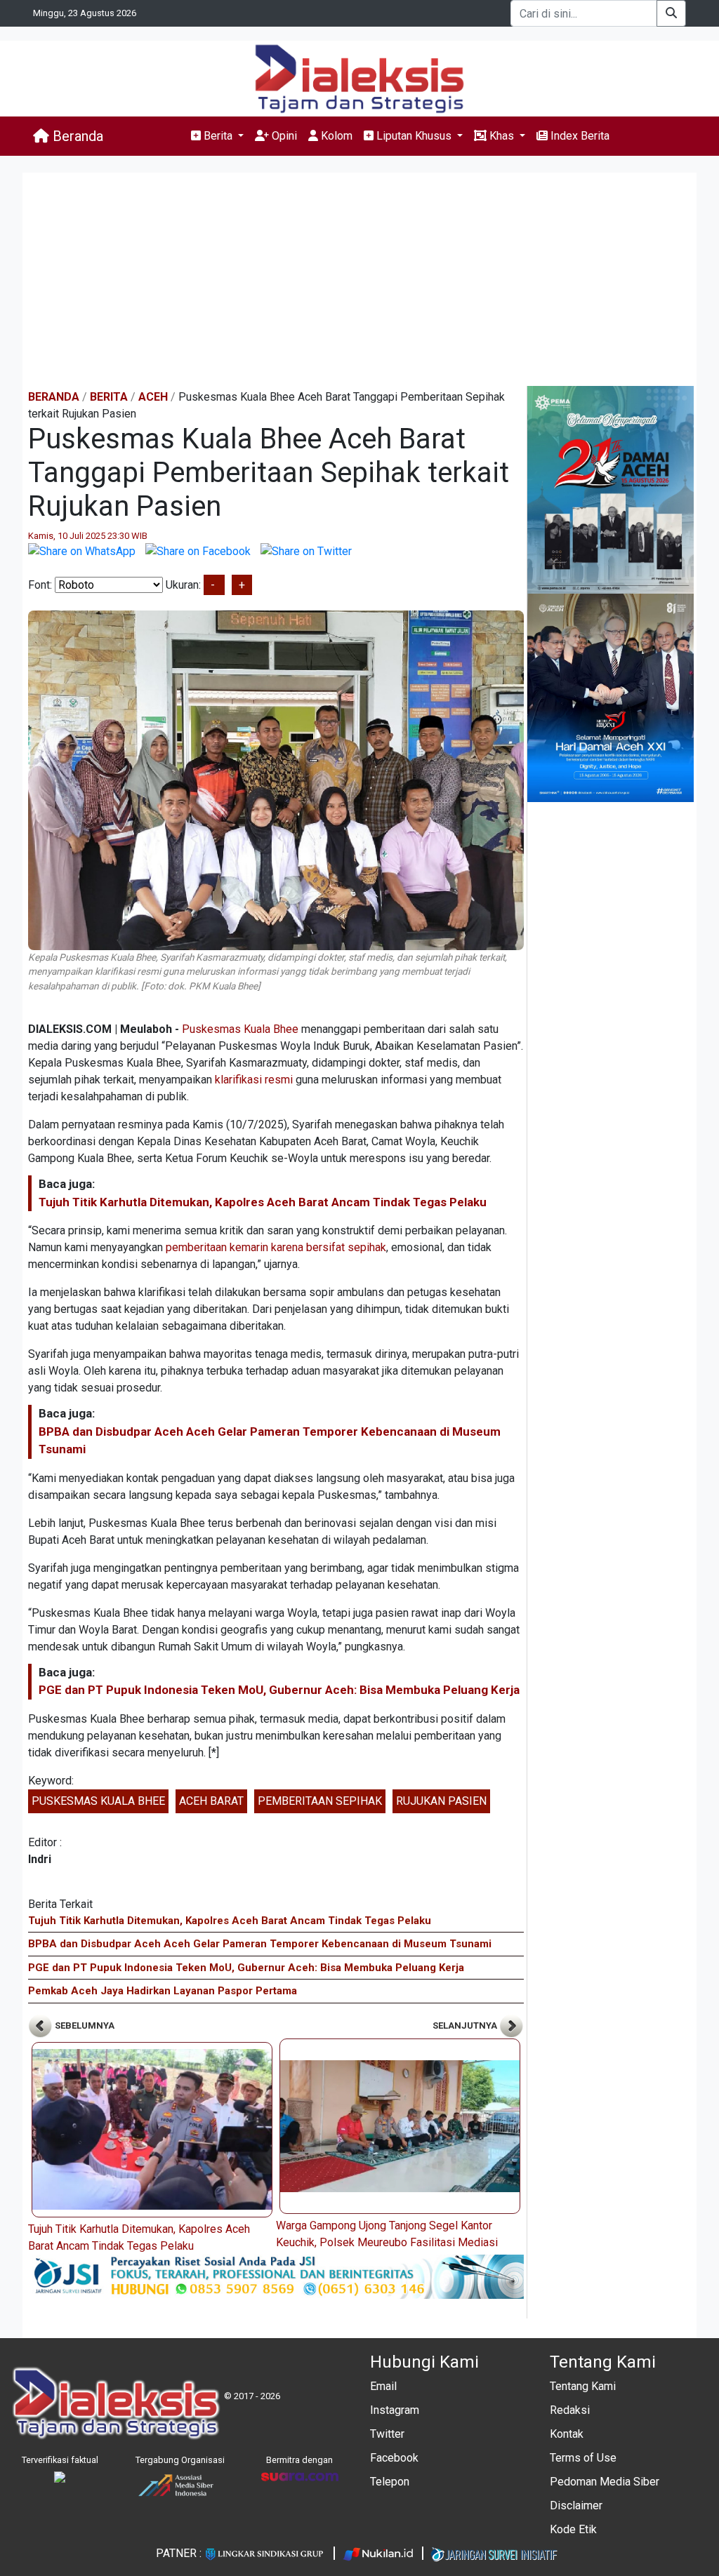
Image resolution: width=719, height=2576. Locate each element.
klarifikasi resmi (254, 1080)
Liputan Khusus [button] (414, 136)
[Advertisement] (359, 281)
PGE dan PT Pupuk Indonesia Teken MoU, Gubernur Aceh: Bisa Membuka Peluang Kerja (279, 1690)
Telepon (390, 2482)
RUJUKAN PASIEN (441, 1801)
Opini (283, 136)
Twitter (387, 2434)
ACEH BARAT (211, 1801)
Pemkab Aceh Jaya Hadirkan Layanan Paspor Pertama (163, 1991)
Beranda (76, 136)
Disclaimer (576, 2505)
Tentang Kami (583, 2386)
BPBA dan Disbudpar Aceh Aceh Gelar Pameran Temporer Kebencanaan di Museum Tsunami (260, 1944)
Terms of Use (583, 2458)
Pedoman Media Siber (605, 2482)
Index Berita (579, 136)
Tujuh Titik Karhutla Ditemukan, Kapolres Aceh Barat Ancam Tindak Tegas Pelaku (263, 1202)
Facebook (394, 2458)
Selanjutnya (466, 2026)
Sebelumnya (84, 2026)
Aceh (153, 397)
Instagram (395, 2410)
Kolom (335, 136)
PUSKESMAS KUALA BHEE (98, 1801)
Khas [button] (502, 136)
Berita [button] (218, 136)
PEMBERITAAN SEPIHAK (320, 1801)
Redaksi (570, 2410)
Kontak (567, 2434)
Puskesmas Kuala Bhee (240, 1029)
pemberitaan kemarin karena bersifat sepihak (276, 1247)
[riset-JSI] (276, 2276)
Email (383, 2386)
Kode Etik (573, 2529)
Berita (109, 397)
